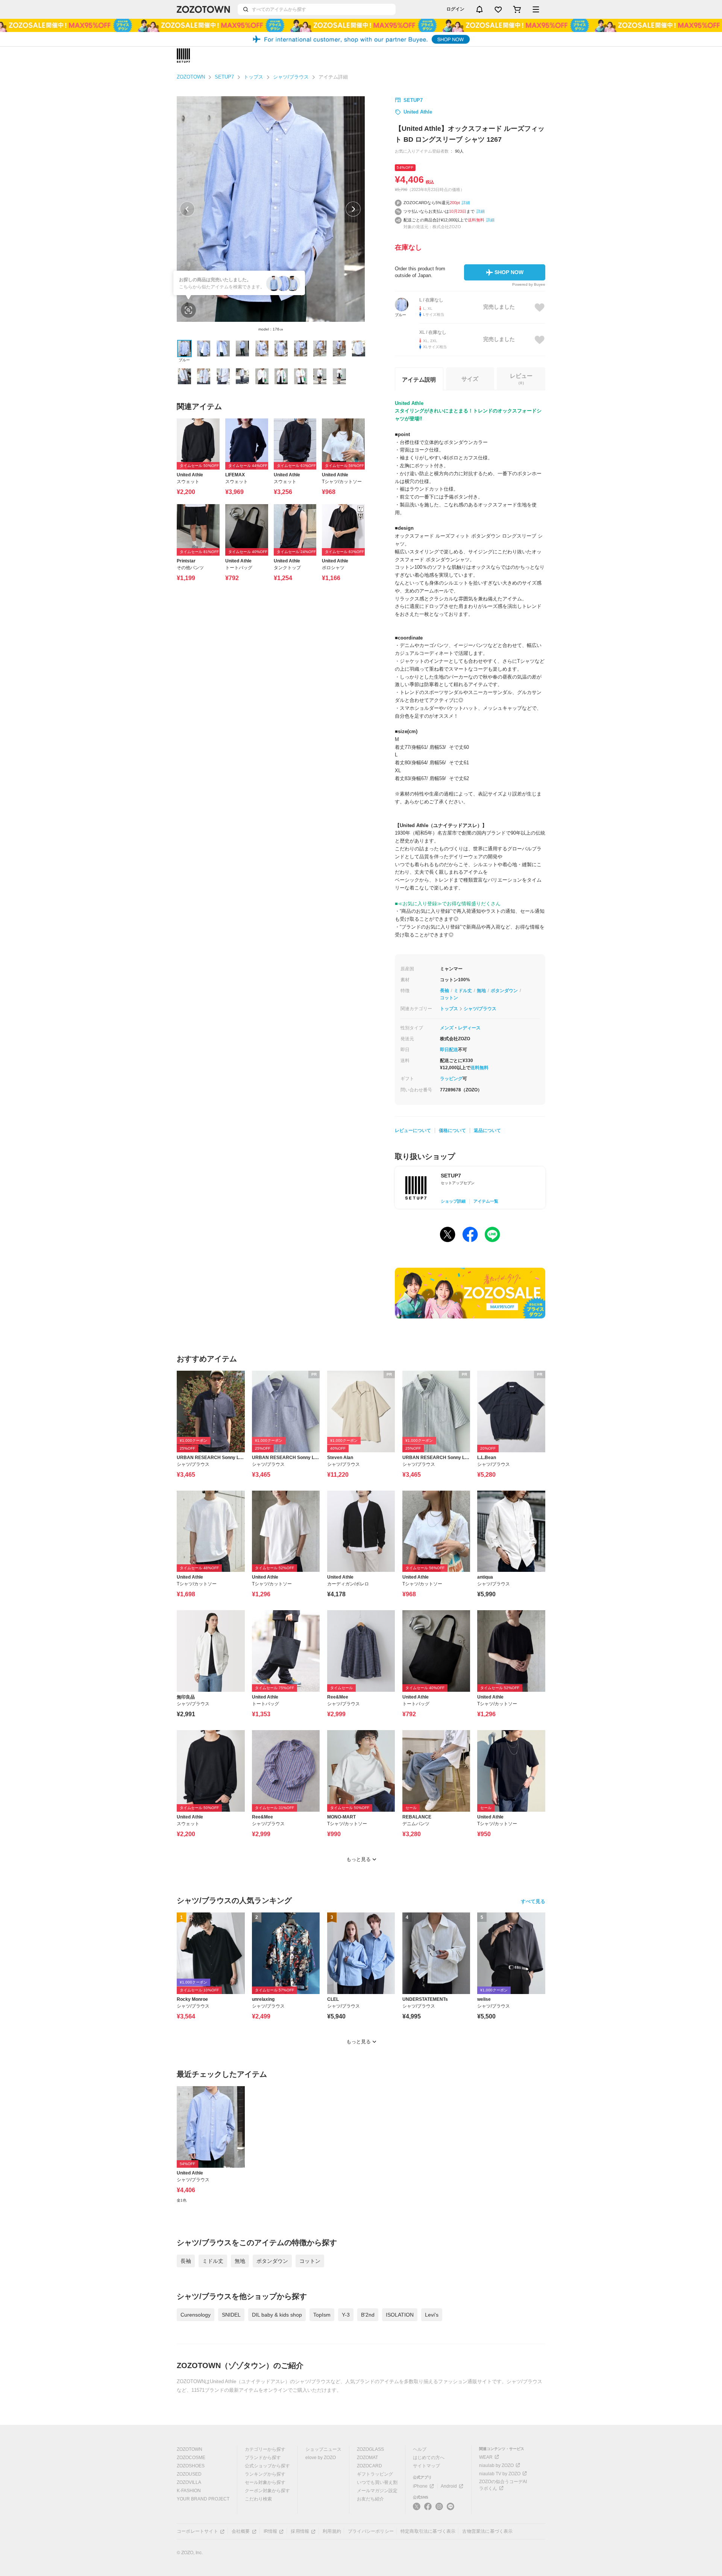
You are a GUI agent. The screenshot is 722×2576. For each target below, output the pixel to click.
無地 (481, 991)
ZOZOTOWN (191, 77)
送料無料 (479, 1068)
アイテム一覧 (486, 1201)
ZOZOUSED (189, 2474)
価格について (452, 1130)
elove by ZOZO (321, 2458)
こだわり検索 (258, 2499)
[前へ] (187, 209)
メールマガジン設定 (377, 2491)
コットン (449, 998)
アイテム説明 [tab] (419, 380)
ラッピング (451, 1079)
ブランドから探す (263, 2458)
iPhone (420, 2486)
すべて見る (533, 1901)
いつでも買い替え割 (377, 2482)
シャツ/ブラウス (291, 77)
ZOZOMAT (367, 2458)
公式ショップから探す (267, 2466)
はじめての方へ (429, 2458)
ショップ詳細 (453, 1201)
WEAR (486, 2457)
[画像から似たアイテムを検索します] (188, 310)
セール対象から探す (265, 2482)
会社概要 (241, 2531)
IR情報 (271, 2531)
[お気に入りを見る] (498, 9)
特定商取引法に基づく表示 (428, 2531)
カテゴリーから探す (265, 2449)
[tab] (521, 379)
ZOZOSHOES (191, 2466)
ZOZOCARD (369, 2466)
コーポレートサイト (197, 2531)
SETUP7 (224, 77)
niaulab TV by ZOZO (500, 2474)
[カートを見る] (517, 9)
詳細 (466, 203)
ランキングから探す (265, 2474)
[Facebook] (428, 2509)
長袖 (444, 991)
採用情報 (300, 2531)
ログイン (455, 9)
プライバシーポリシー (371, 2531)
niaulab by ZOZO (496, 2465)
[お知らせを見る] (479, 9)
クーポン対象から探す (267, 2491)
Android (449, 2486)
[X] (417, 2509)
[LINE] (450, 2507)
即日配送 (449, 1050)
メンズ (447, 1028)
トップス (253, 77)
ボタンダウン (504, 991)
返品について (487, 1130)
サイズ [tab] (470, 379)
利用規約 (332, 2531)
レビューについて (413, 1130)
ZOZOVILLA (189, 2482)
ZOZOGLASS (370, 2449)
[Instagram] (439, 2509)
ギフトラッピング (375, 2474)
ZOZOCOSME (191, 2458)
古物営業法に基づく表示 (487, 2531)
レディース (469, 1028)
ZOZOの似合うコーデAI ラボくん (503, 2485)
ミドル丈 (463, 991)
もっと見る (359, 1859)
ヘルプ (420, 2449)
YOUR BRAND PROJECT (203, 2499)
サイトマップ (426, 2466)
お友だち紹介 (370, 2499)
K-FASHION (189, 2491)
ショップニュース (323, 2449)
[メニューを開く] (536, 9)
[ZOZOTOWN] (203, 9)
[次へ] (353, 209)
